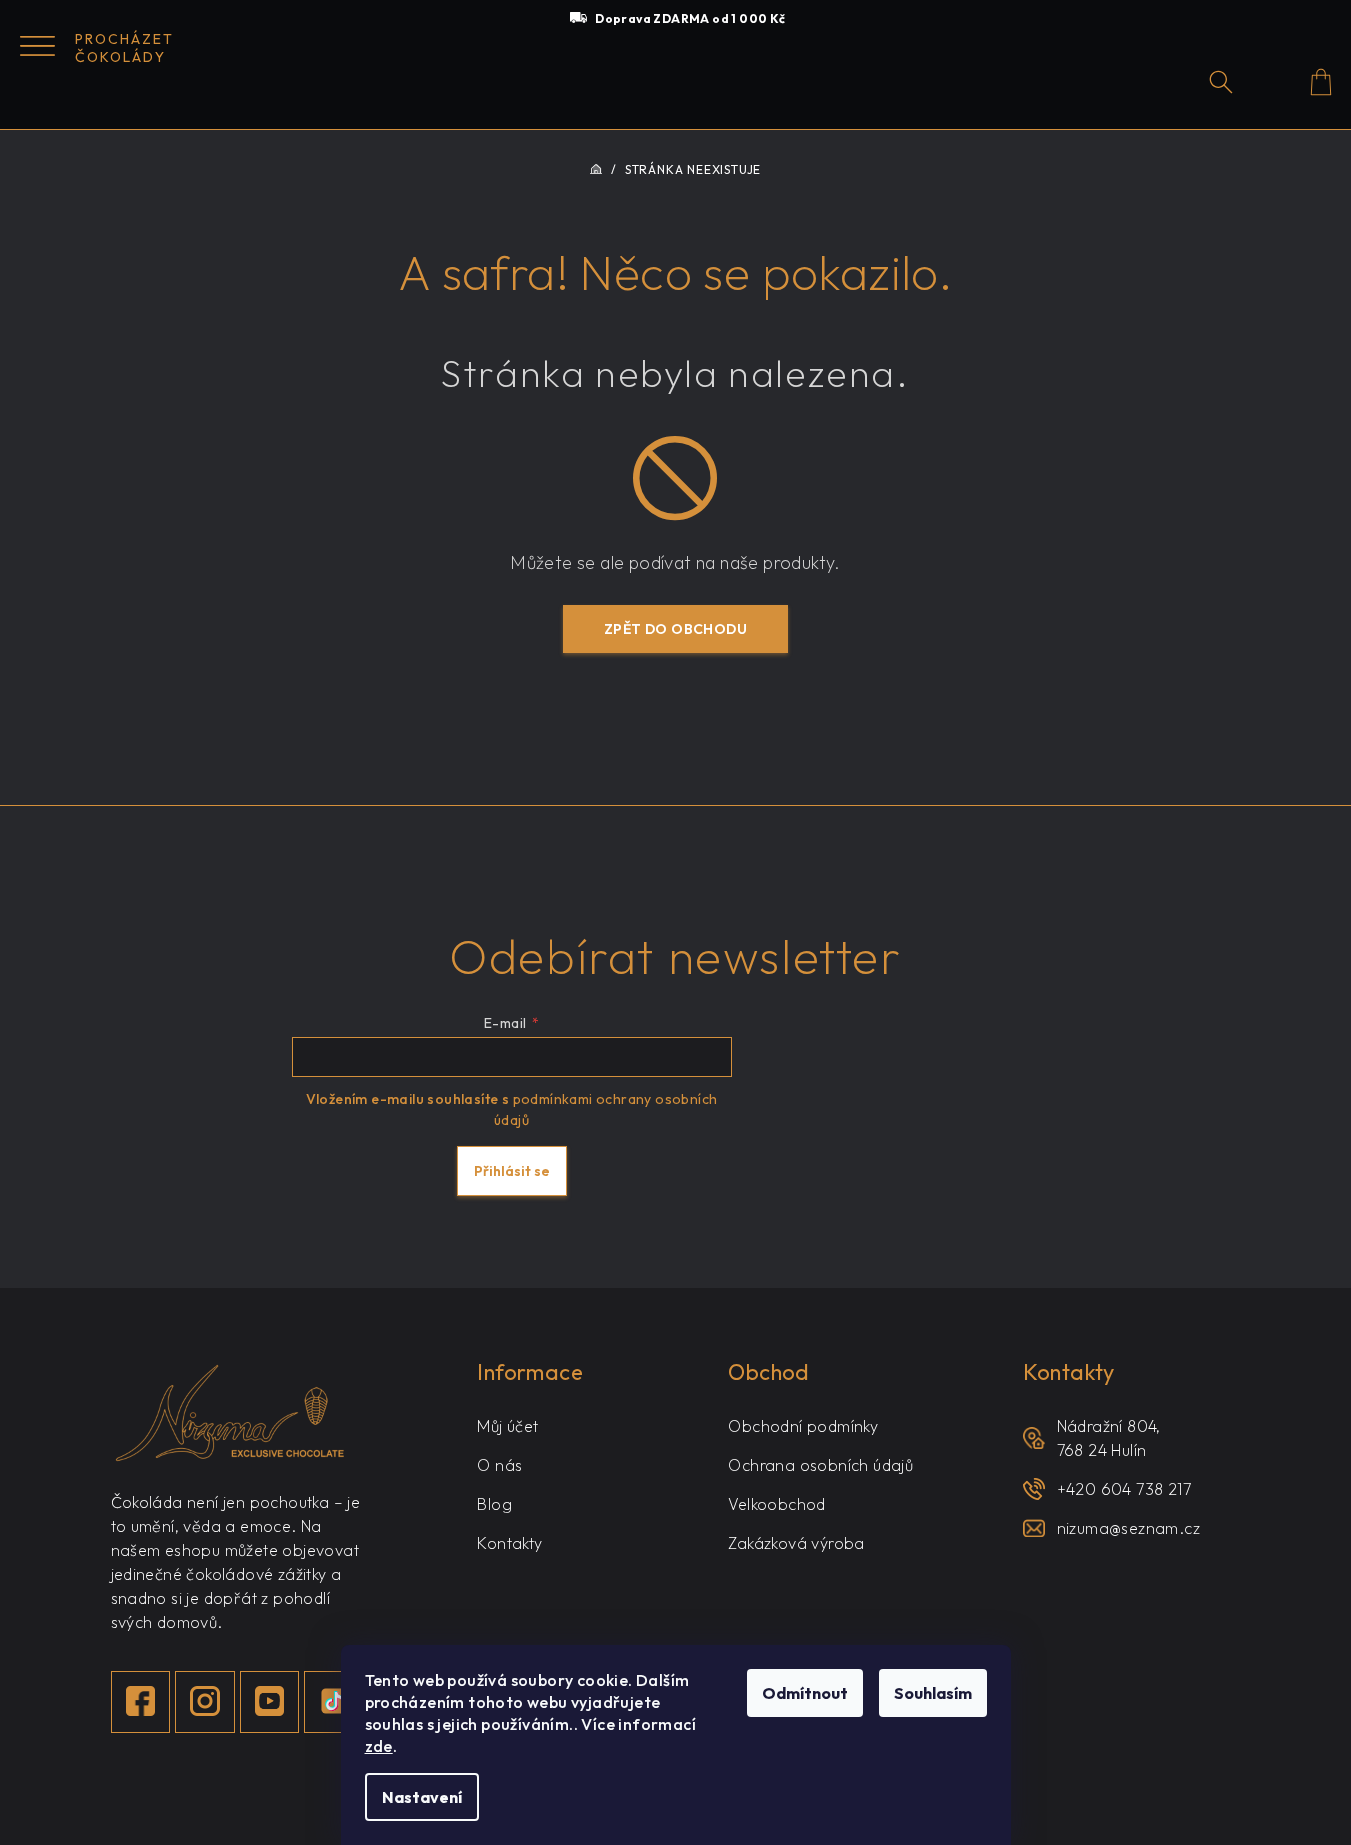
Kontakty (509, 1543)
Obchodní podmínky (803, 1426)
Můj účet (507, 1426)
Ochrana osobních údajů (820, 1465)
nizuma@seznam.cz (1128, 1528)
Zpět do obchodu (675, 629)
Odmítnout (805, 1693)
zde (379, 1746)
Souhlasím (933, 1693)
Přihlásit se (512, 1171)
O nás (499, 1465)
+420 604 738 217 (1124, 1489)
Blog (494, 1504)
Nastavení (422, 1797)
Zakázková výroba (796, 1543)
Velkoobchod (776, 1504)
